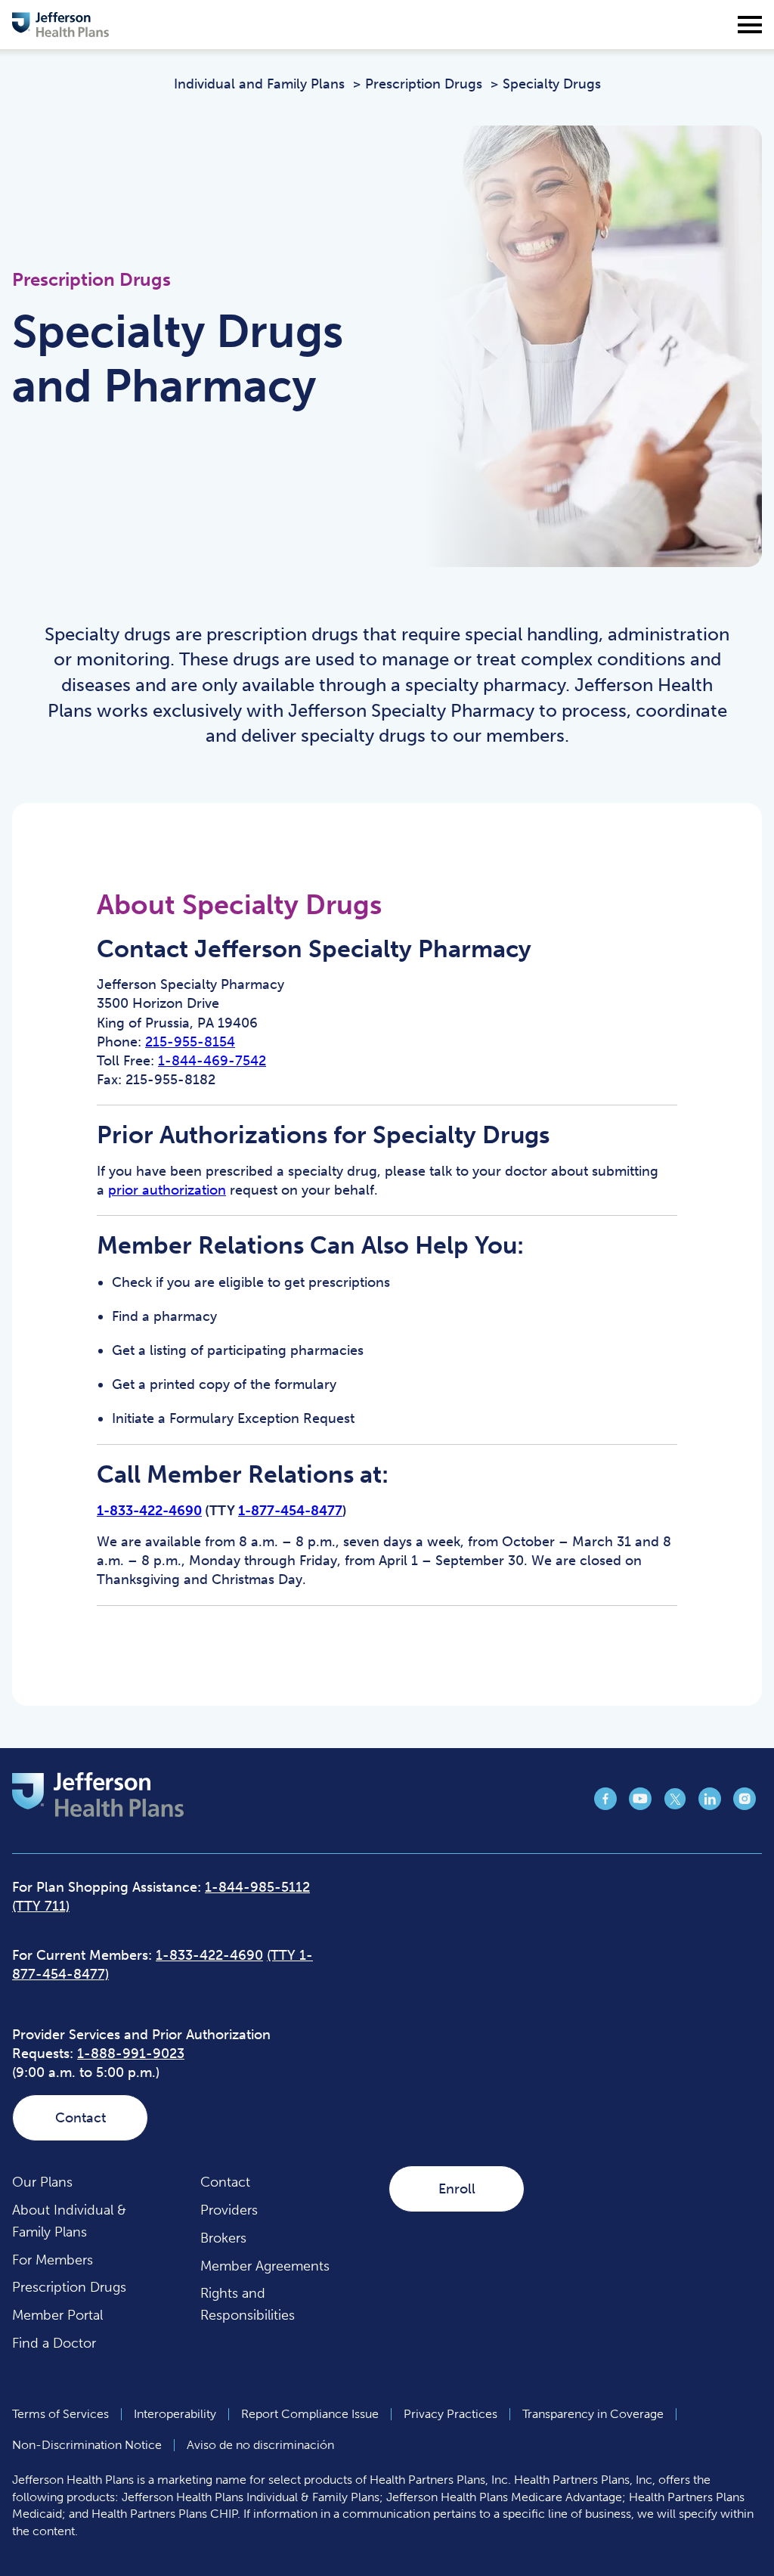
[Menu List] (750, 25)
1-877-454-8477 (290, 1511)
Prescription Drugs (69, 2287)
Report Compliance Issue (310, 2414)
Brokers (223, 2238)
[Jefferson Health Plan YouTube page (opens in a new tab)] (640, 1806)
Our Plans (42, 2182)
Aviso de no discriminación (260, 2445)
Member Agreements (265, 2266)
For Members (53, 2260)
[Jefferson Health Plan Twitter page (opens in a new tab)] (675, 1806)
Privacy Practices (450, 2414)
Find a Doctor (54, 2343)
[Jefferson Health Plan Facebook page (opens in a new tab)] (605, 1806)
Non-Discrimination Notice (87, 2445)
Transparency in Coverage (593, 2414)
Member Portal (57, 2315)
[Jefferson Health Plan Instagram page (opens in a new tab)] (745, 1806)
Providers (229, 2210)
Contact (80, 2118)
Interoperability (175, 2414)
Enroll (457, 2189)
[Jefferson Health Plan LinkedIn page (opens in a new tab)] (710, 1806)
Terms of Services (60, 2414)
